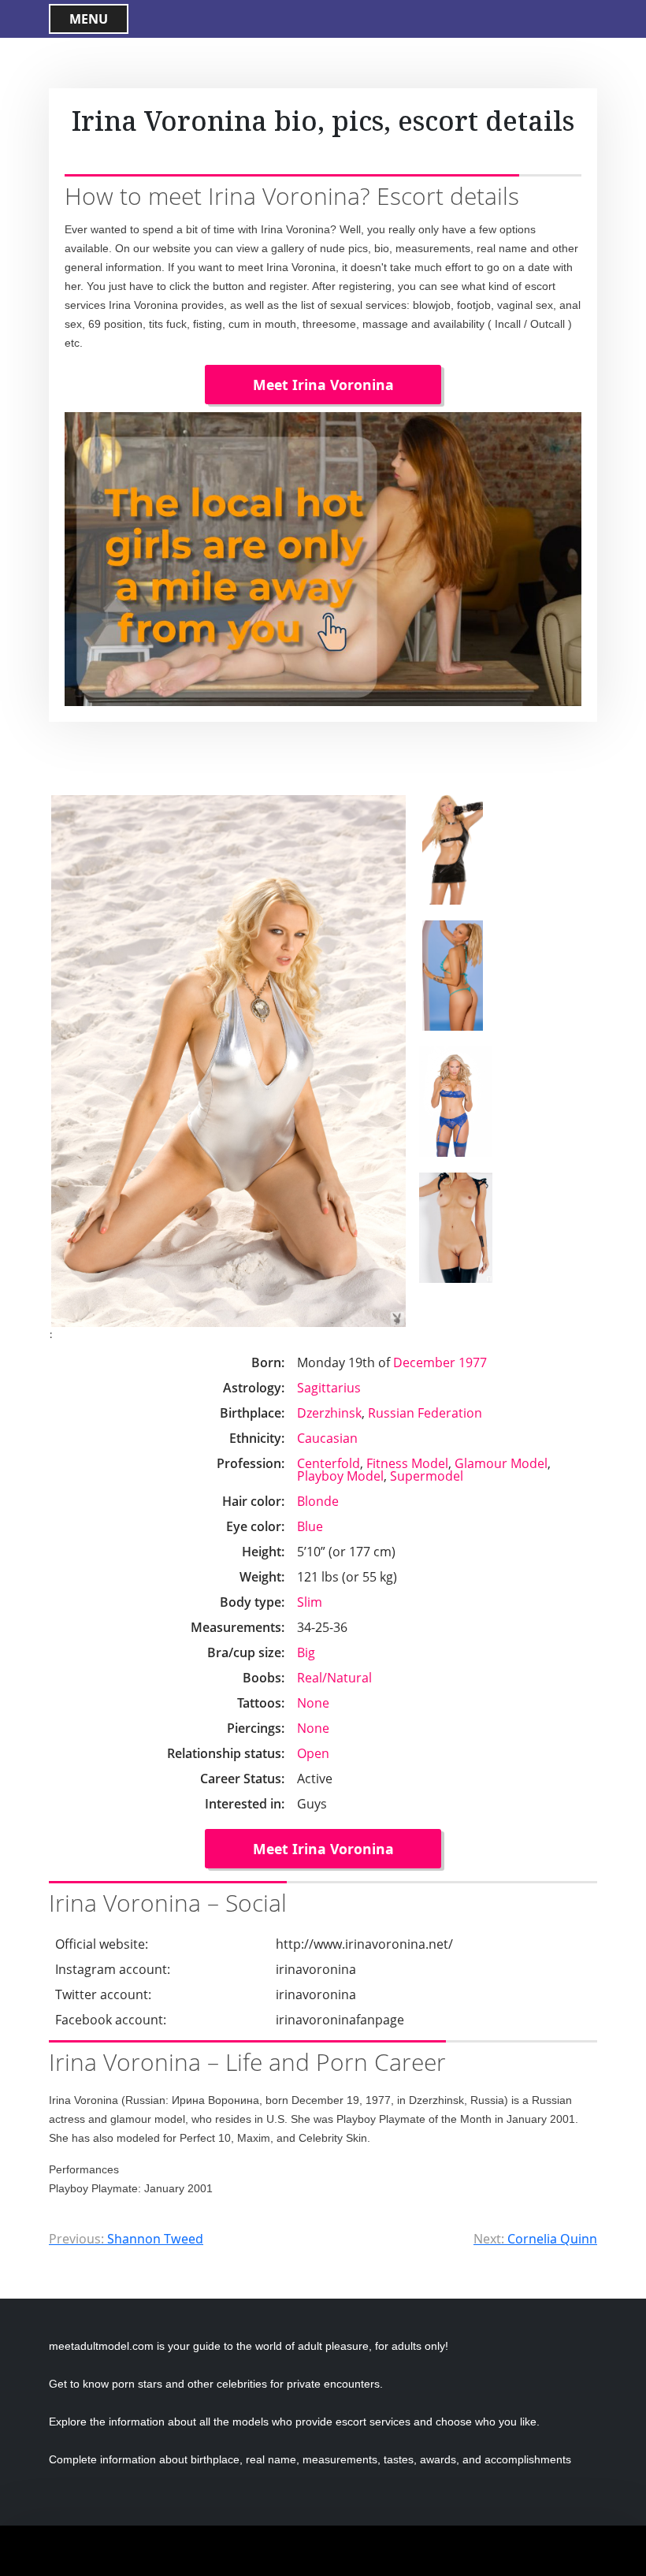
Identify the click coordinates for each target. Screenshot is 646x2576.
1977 (473, 1362)
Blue (310, 1526)
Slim (310, 1602)
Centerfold (329, 1463)
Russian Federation (425, 1413)
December (424, 1362)
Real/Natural (334, 1678)
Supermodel (427, 1476)
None (313, 1703)
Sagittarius (329, 1388)
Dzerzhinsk (329, 1413)
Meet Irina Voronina (323, 385)
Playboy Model (340, 1476)
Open (313, 1753)
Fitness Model (407, 1463)
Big (306, 1652)
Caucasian (327, 1438)
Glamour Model (501, 1463)
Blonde (318, 1501)
